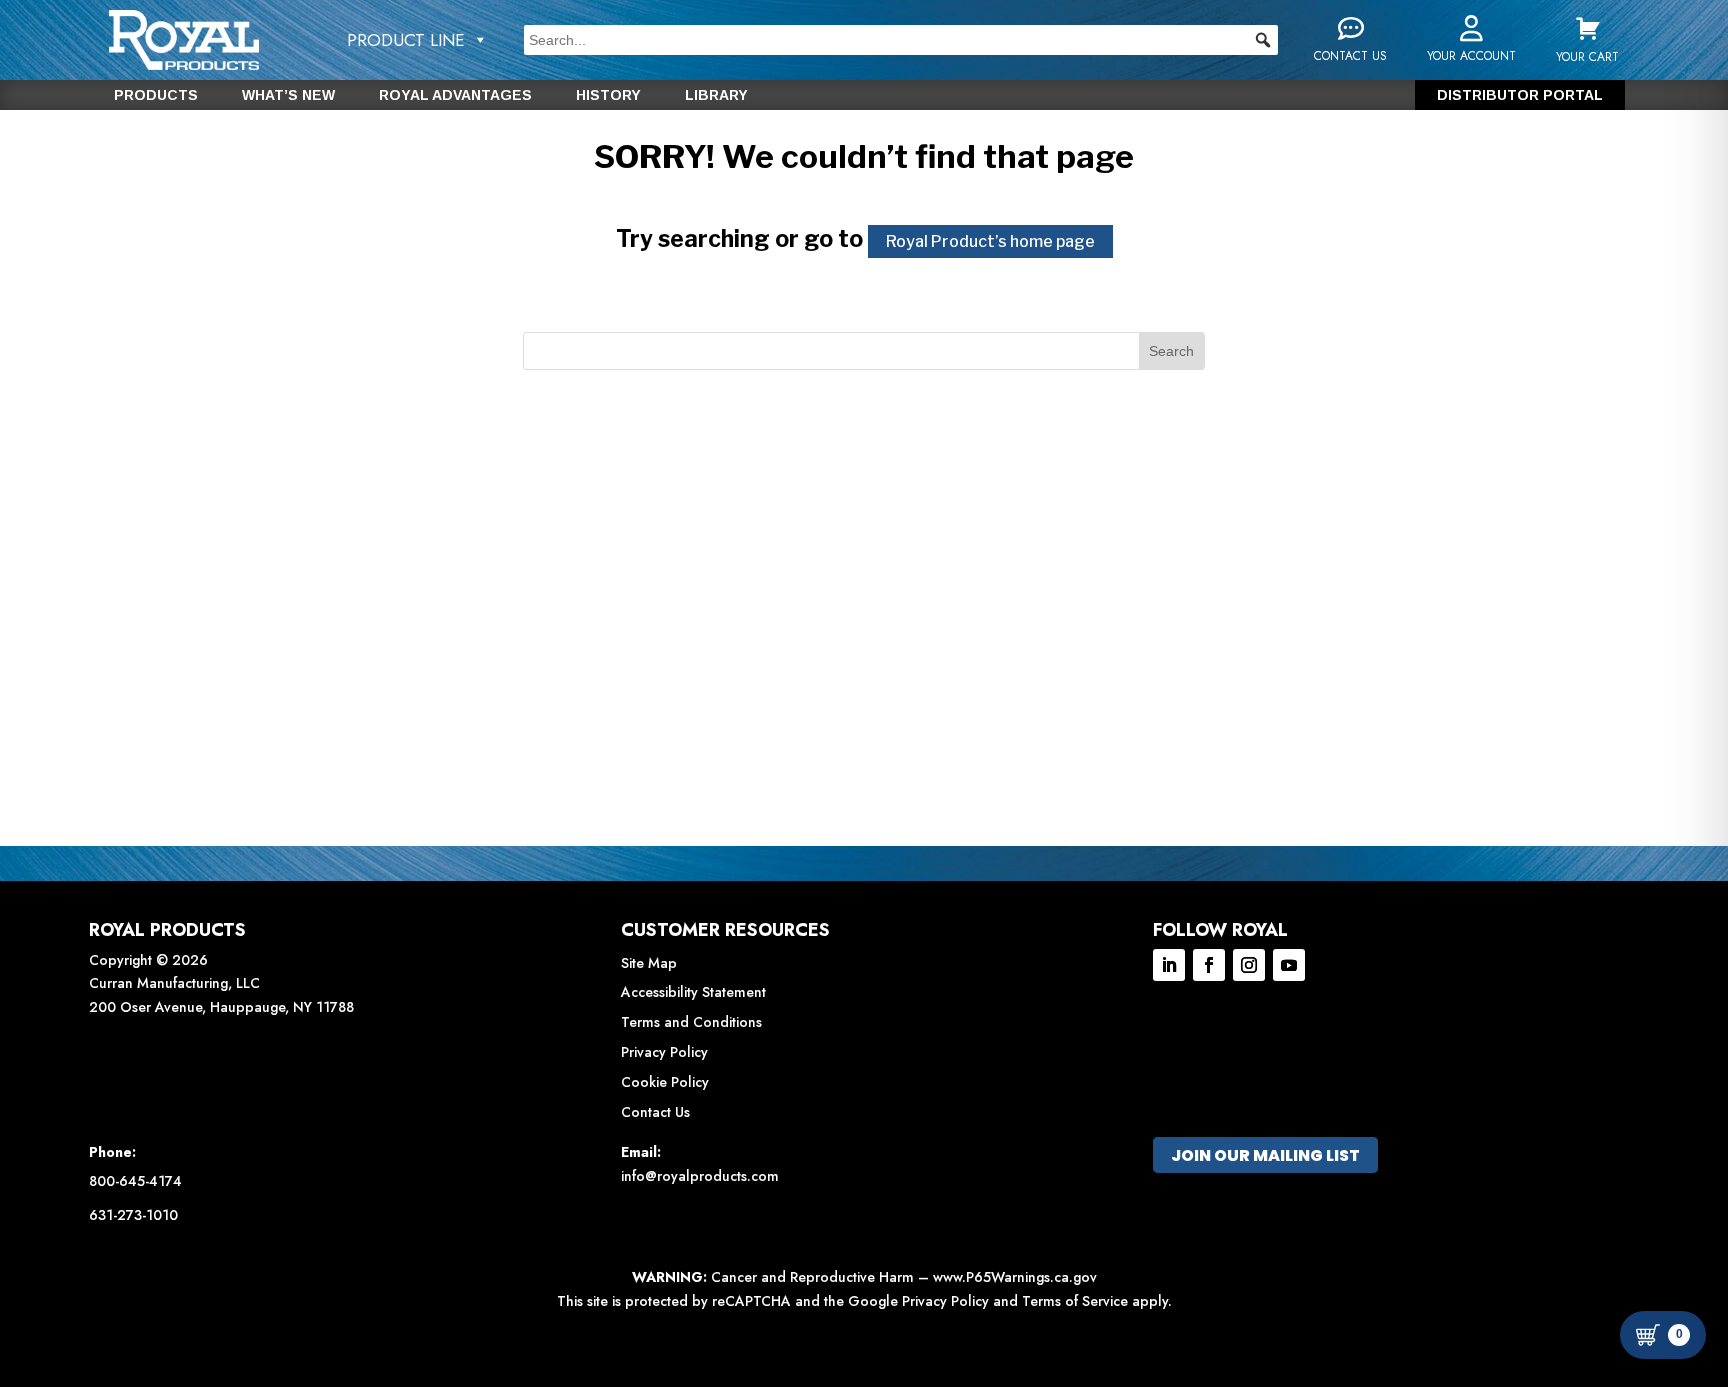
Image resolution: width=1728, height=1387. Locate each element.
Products (156, 95)
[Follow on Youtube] (1289, 965)
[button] (1263, 40)
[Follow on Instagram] (1249, 965)
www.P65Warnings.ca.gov (1015, 1277)
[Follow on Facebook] (1209, 965)
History (608, 95)
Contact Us (655, 1112)
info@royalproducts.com (700, 1176)
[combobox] (901, 40)
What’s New (288, 95)
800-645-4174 (135, 1181)
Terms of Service (1075, 1301)
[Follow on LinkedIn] (1169, 965)
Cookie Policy (665, 1082)
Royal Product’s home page (990, 241)
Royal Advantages (455, 95)
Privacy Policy (664, 1052)
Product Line (406, 40)
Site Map (649, 963)
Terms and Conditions (691, 1022)
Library (716, 95)
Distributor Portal (1520, 95)
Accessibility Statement (693, 992)
